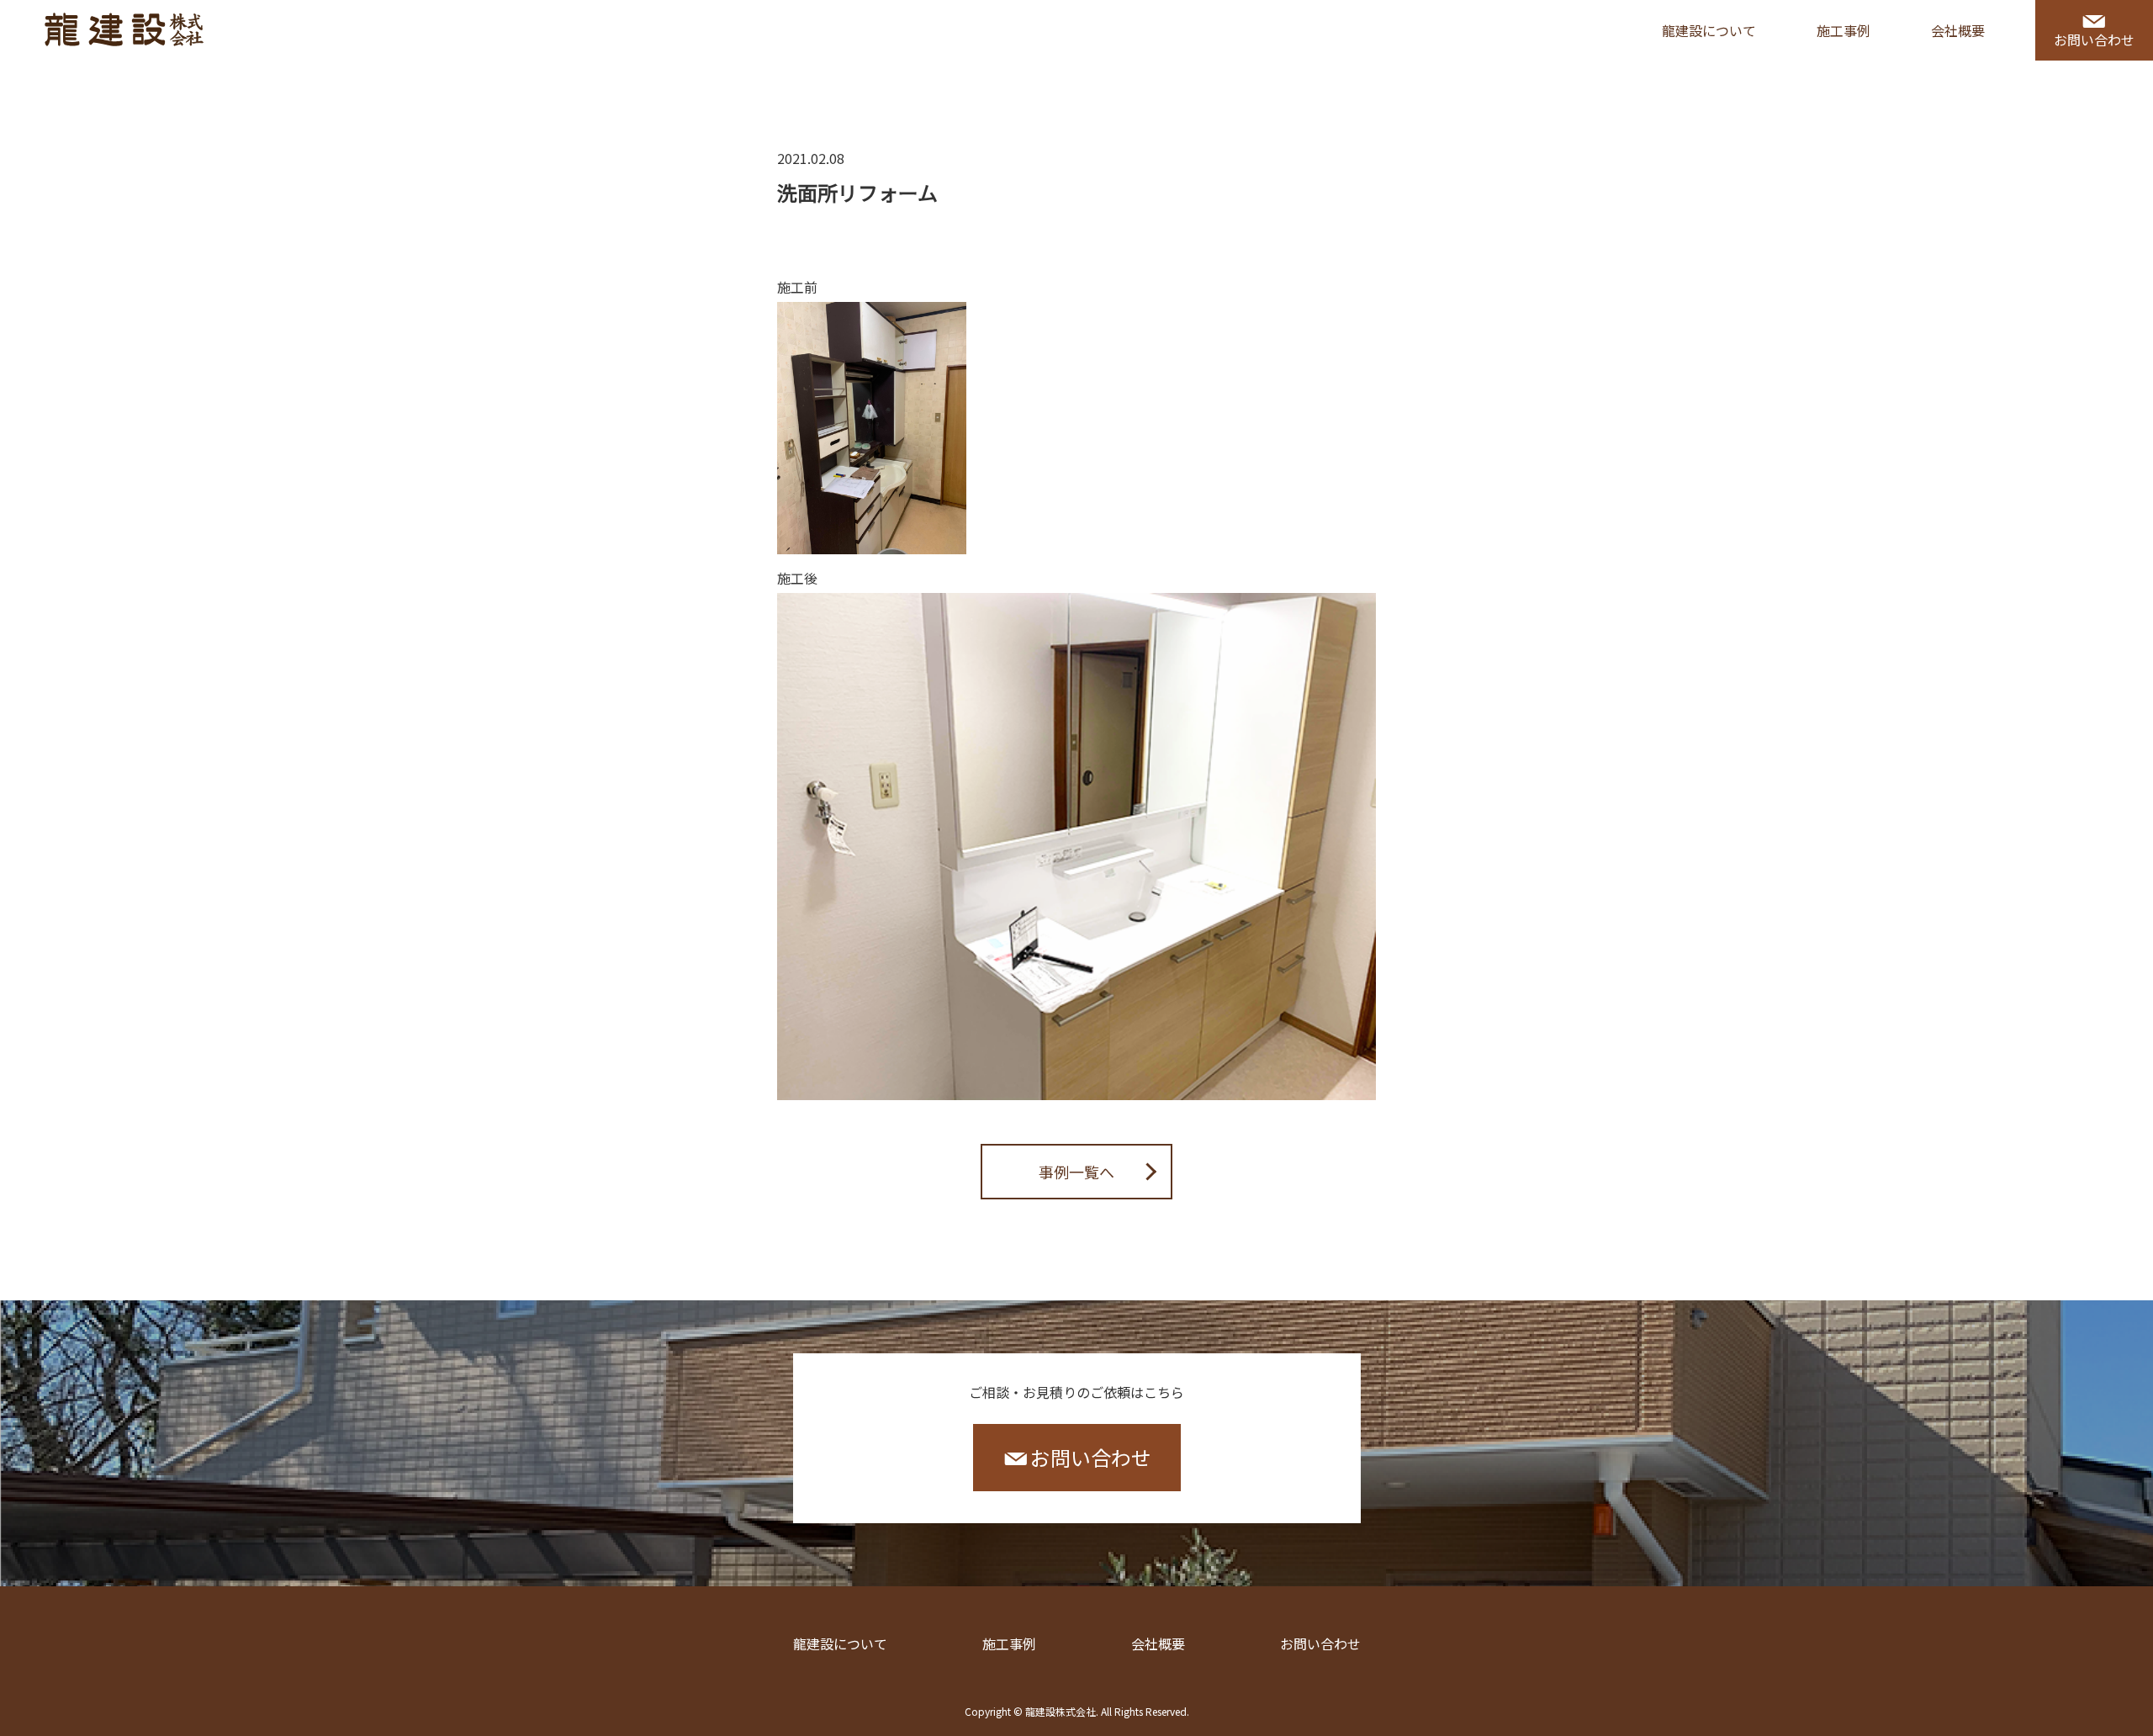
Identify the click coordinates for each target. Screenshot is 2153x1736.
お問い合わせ (2094, 40)
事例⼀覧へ (1076, 1172)
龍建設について (1709, 30)
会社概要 (1958, 30)
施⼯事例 (1844, 30)
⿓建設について (840, 1643)
